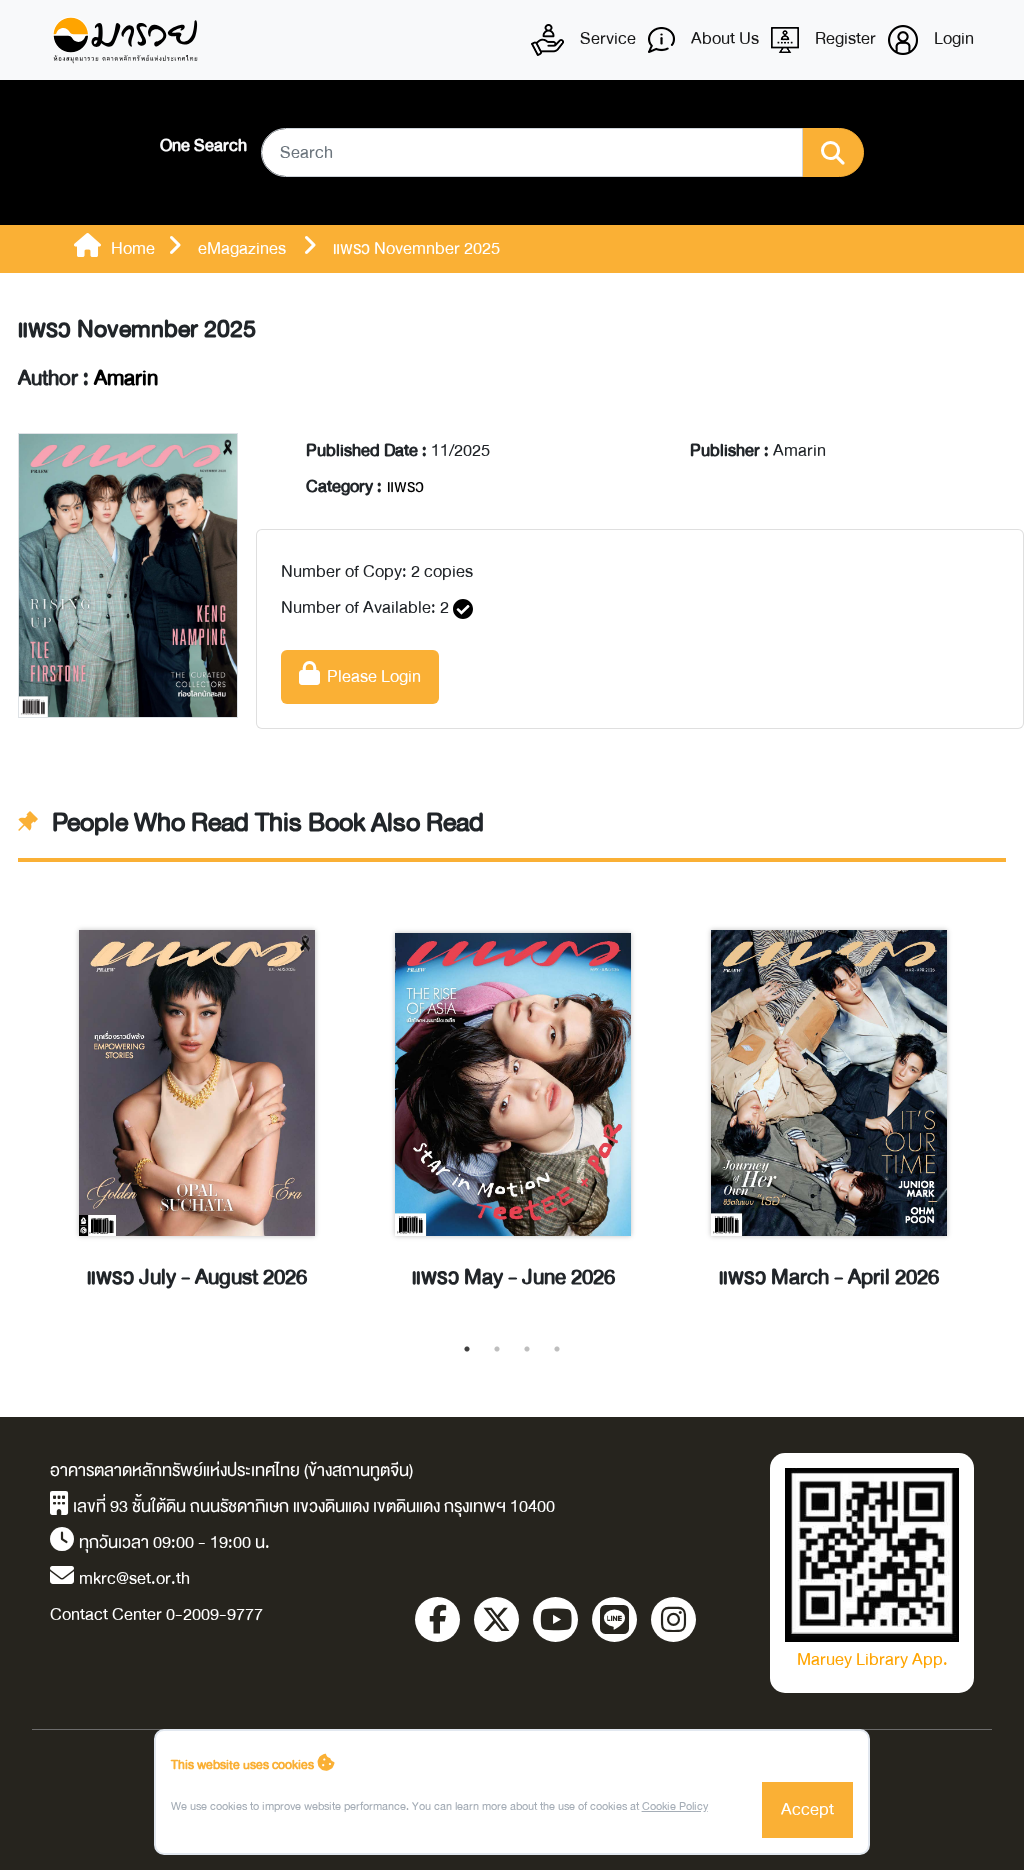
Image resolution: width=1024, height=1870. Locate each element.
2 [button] (497, 1349)
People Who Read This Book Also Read (268, 823)
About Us (723, 38)
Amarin (126, 378)
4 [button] (557, 1349)
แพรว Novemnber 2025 (137, 329)
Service (606, 38)
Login (952, 38)
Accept (807, 1809)
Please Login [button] (370, 676)
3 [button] (527, 1349)
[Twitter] (496, 1619)
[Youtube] (555, 1619)
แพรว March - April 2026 (829, 1278)
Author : (88, 379)
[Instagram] (673, 1619)
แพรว (405, 486)
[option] (197, 1106)
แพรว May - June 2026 (513, 1278)
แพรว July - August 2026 (197, 1278)
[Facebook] (437, 1619)
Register (843, 38)
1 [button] (467, 1349)
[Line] (614, 1619)
